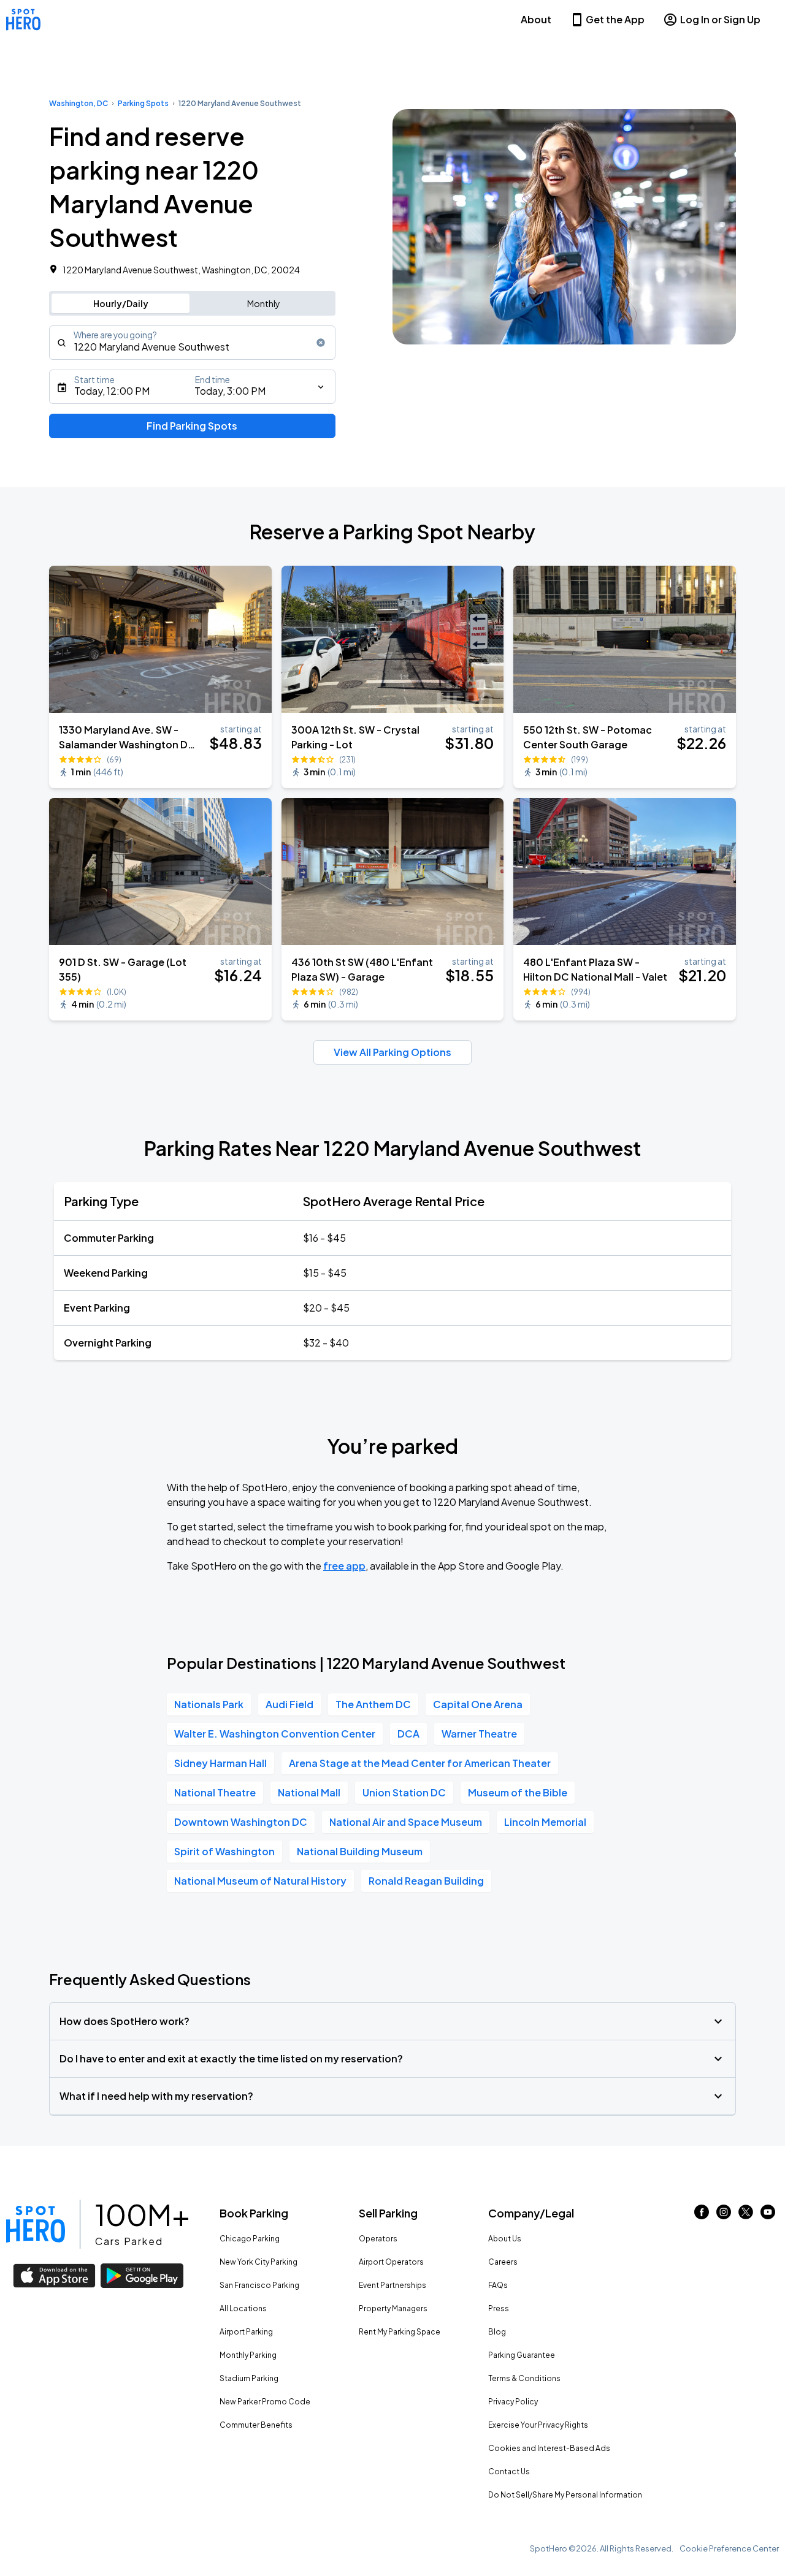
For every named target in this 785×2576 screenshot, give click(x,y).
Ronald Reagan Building (426, 1881)
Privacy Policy (513, 2402)
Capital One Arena (478, 1704)
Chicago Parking (250, 2239)
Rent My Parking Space (400, 2332)
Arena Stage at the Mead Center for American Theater (420, 1763)
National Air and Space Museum (406, 1822)
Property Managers (393, 2308)
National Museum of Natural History (260, 1881)
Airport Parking (246, 2332)
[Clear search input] (321, 343)
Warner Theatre (479, 1734)
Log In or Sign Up (720, 19)
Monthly (264, 303)
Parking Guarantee (522, 2355)
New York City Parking (258, 2262)
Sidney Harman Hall (220, 1763)
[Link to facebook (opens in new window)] (702, 2215)
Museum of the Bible (518, 1792)
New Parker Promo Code (265, 2402)
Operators (378, 2239)
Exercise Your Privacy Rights (538, 2425)
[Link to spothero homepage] (36, 2224)
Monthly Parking (248, 2355)
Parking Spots (143, 103)
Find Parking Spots (192, 426)
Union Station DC (404, 1792)
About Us (505, 2239)
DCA (408, 1734)
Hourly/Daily (121, 303)
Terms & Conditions (524, 2378)
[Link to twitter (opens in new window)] (746, 2215)
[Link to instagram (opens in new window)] (724, 2215)
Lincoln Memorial (545, 1822)
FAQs (498, 2285)
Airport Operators (391, 2262)
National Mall (309, 1792)
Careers (503, 2262)
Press (499, 2308)
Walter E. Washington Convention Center (275, 1734)
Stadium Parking (249, 2378)
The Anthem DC (373, 1704)
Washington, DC (78, 103)
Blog (497, 2332)
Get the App (615, 19)
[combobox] (192, 343)
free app (344, 1566)
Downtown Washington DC (241, 1822)
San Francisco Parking (259, 2285)
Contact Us (509, 2472)
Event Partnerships (392, 2285)
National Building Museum (360, 1851)
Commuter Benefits (256, 2425)
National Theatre (215, 1792)
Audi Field (289, 1704)
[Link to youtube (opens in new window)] (768, 2215)
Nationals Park (209, 1704)
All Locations (243, 2308)
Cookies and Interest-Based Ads (549, 2448)
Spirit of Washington (224, 1851)
